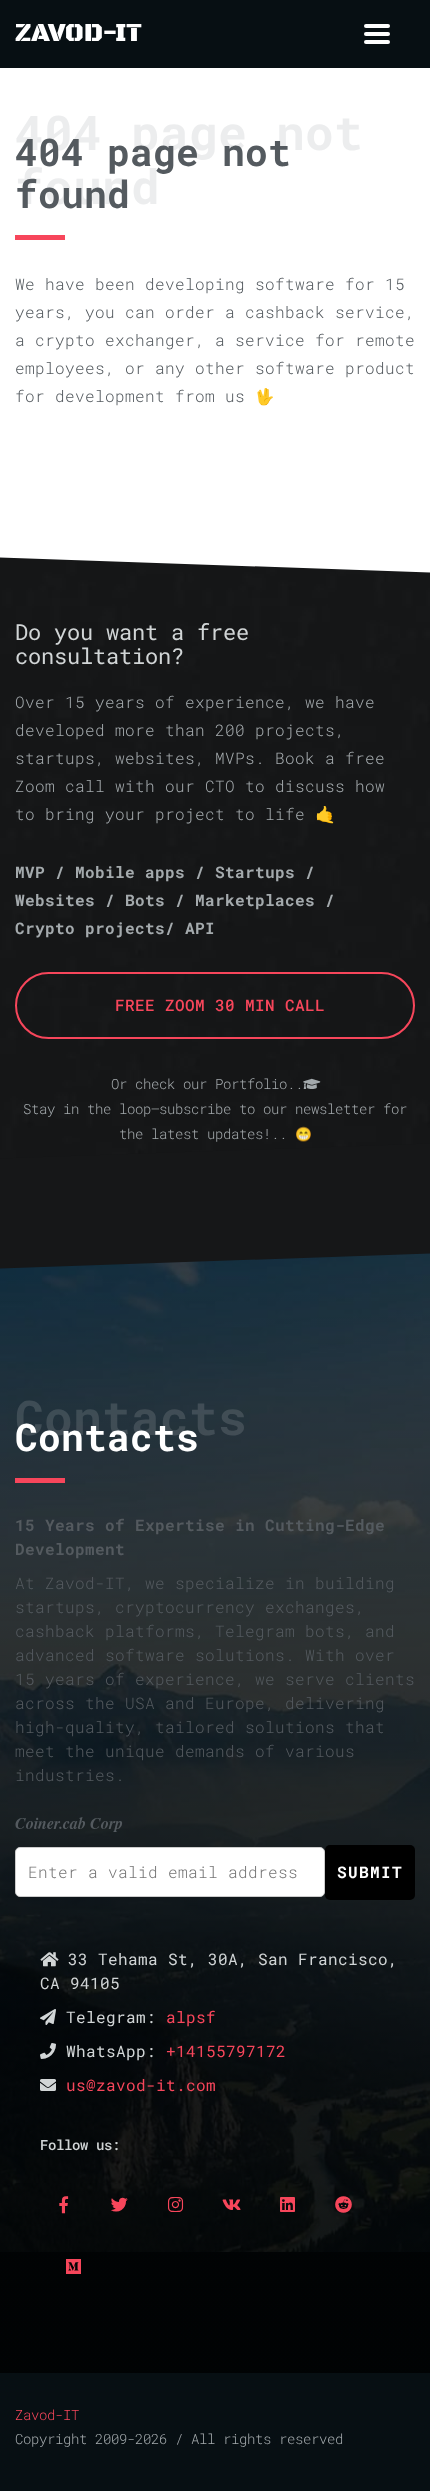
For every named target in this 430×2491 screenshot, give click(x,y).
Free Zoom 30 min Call (215, 1004)
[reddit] (343, 2204)
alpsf (191, 2016)
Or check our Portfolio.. (207, 1084)
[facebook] (63, 2204)
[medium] (73, 2266)
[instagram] (175, 2204)
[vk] (231, 2204)
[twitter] (119, 2204)
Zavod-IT (47, 2415)
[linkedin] (287, 2204)
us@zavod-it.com (141, 2084)
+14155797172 (226, 2050)
